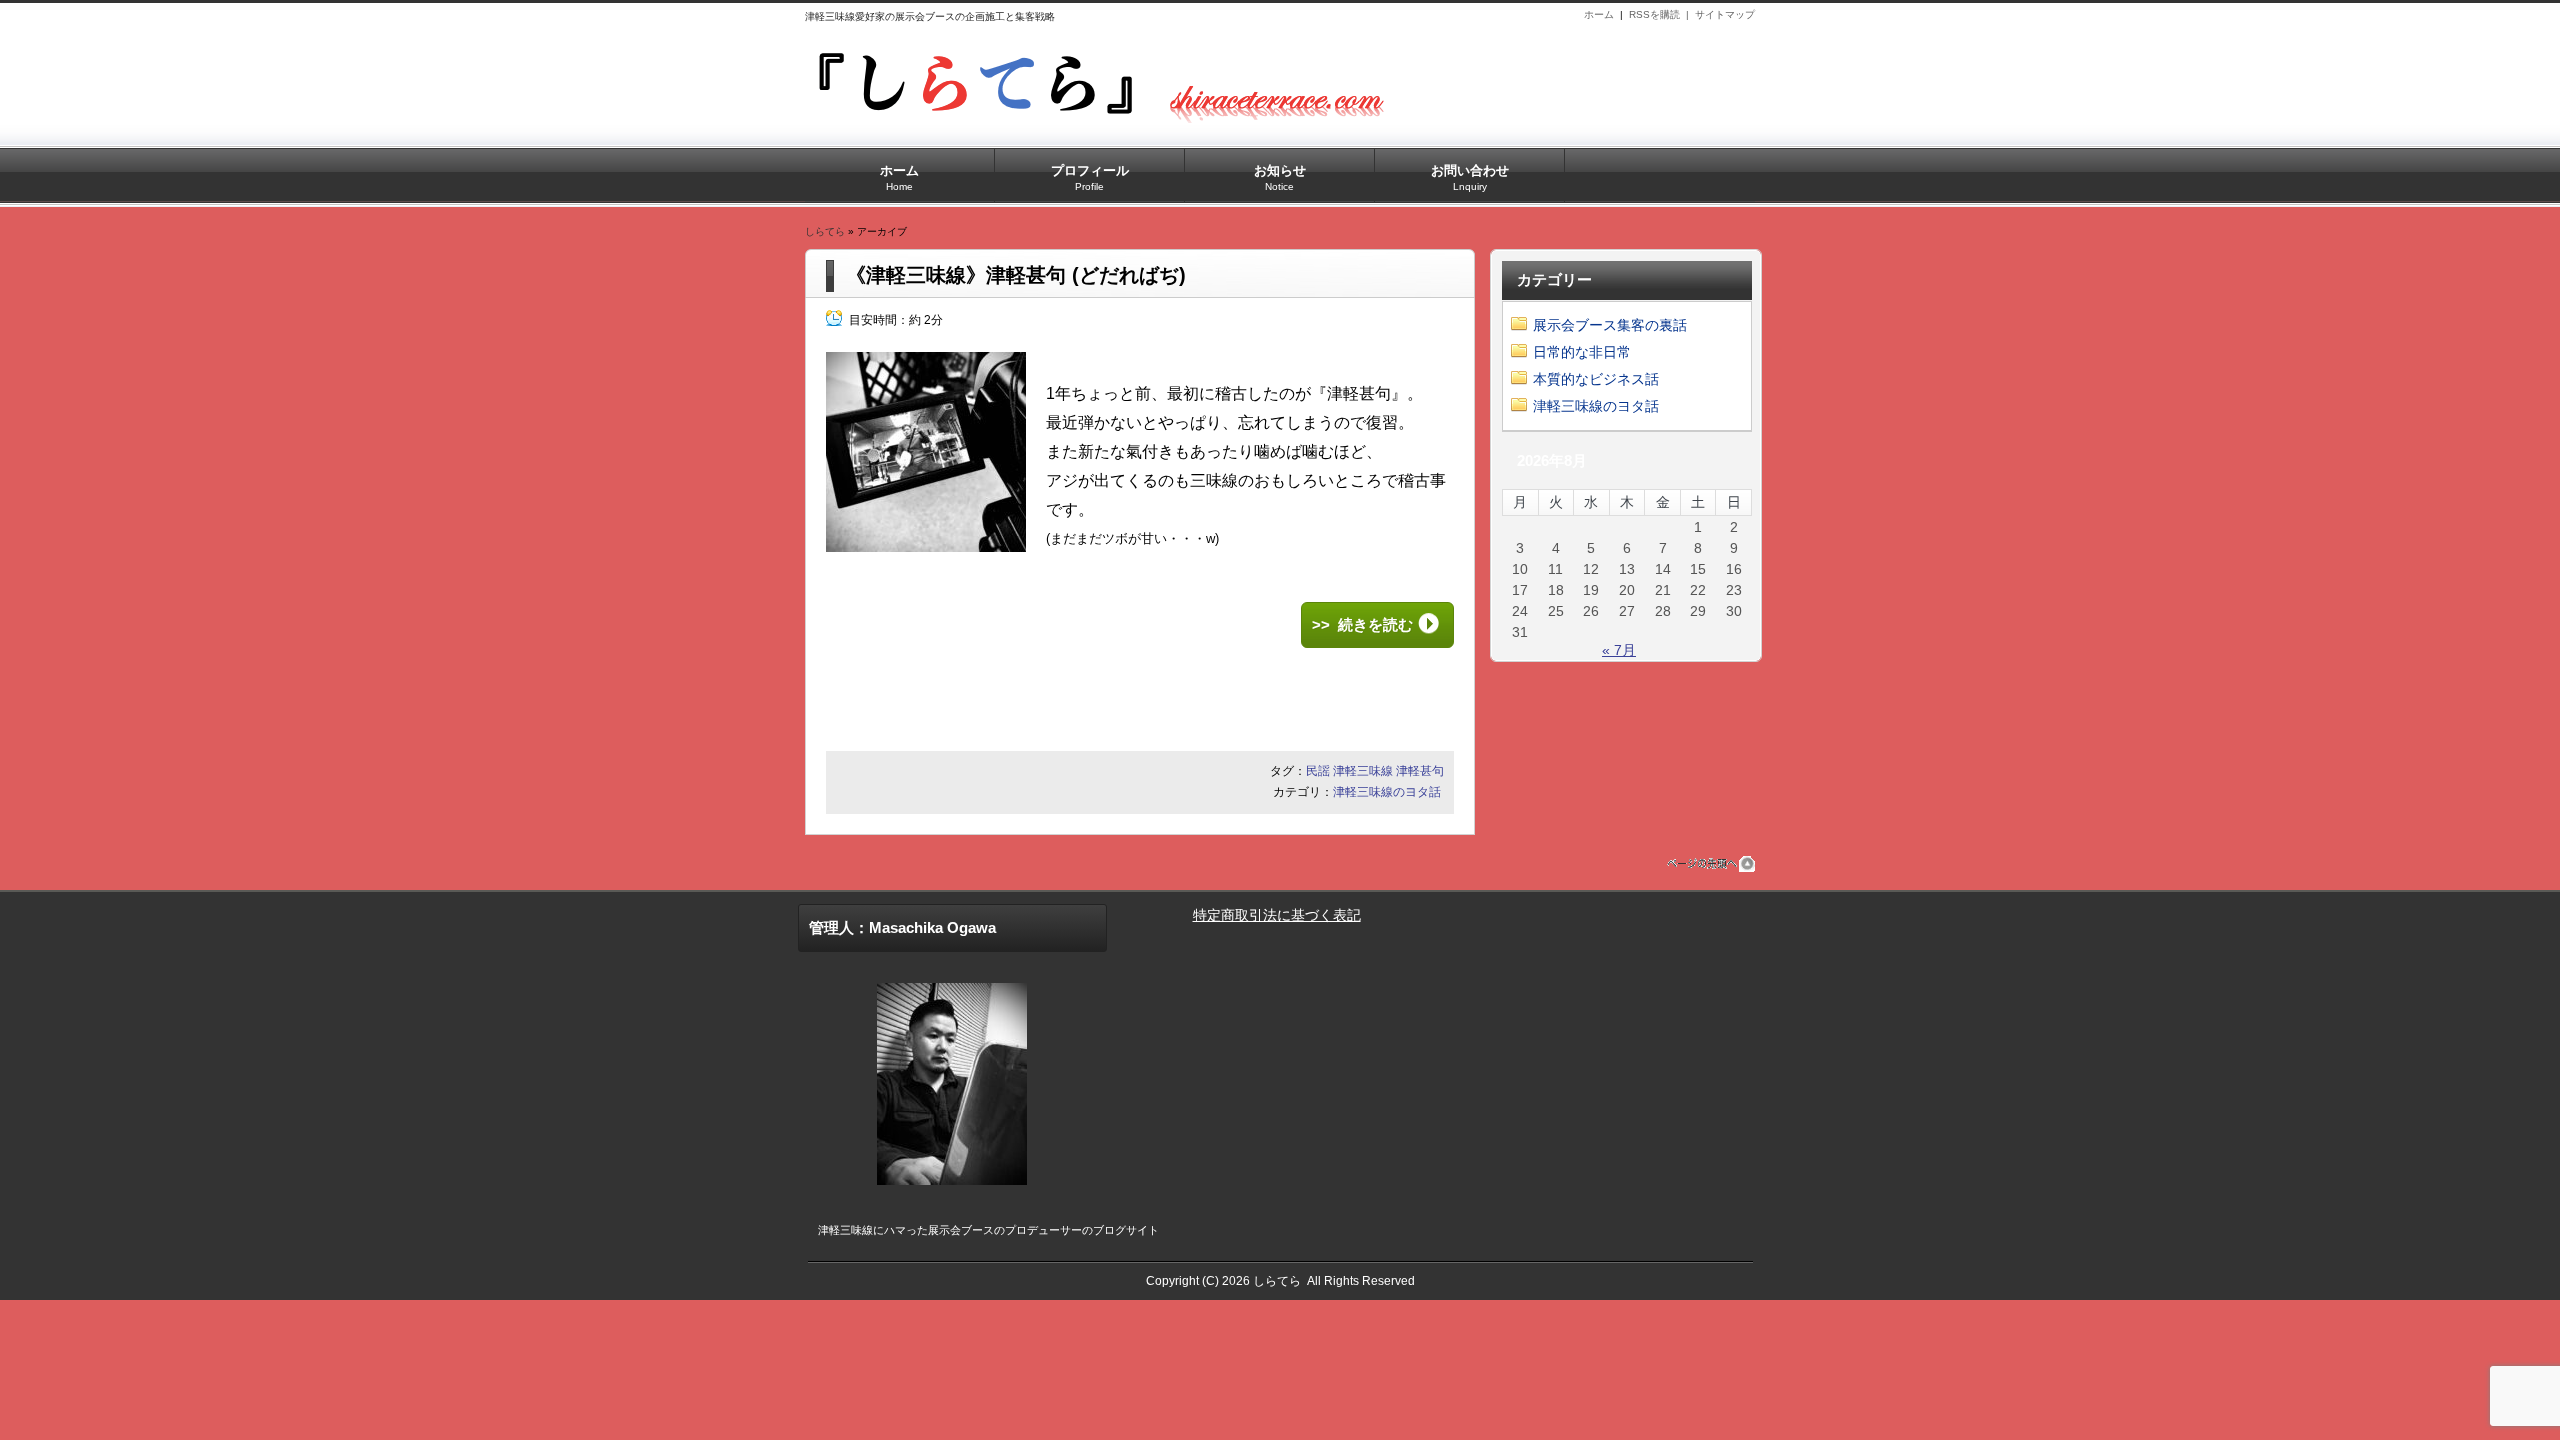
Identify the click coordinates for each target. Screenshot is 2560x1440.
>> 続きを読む (1362, 624)
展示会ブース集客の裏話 (1610, 325)
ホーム (1599, 14)
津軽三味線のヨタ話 (1387, 792)
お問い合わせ (1470, 177)
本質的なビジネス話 (1596, 379)
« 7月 (1619, 650)
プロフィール (1090, 177)
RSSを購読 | (1662, 14)
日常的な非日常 (1582, 352)
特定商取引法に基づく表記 (1277, 915)
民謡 (1318, 771)
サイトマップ (1725, 14)
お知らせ (1280, 177)
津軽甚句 (1420, 771)
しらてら (825, 231)
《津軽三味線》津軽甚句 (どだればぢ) (1016, 275)
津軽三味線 (1363, 771)
